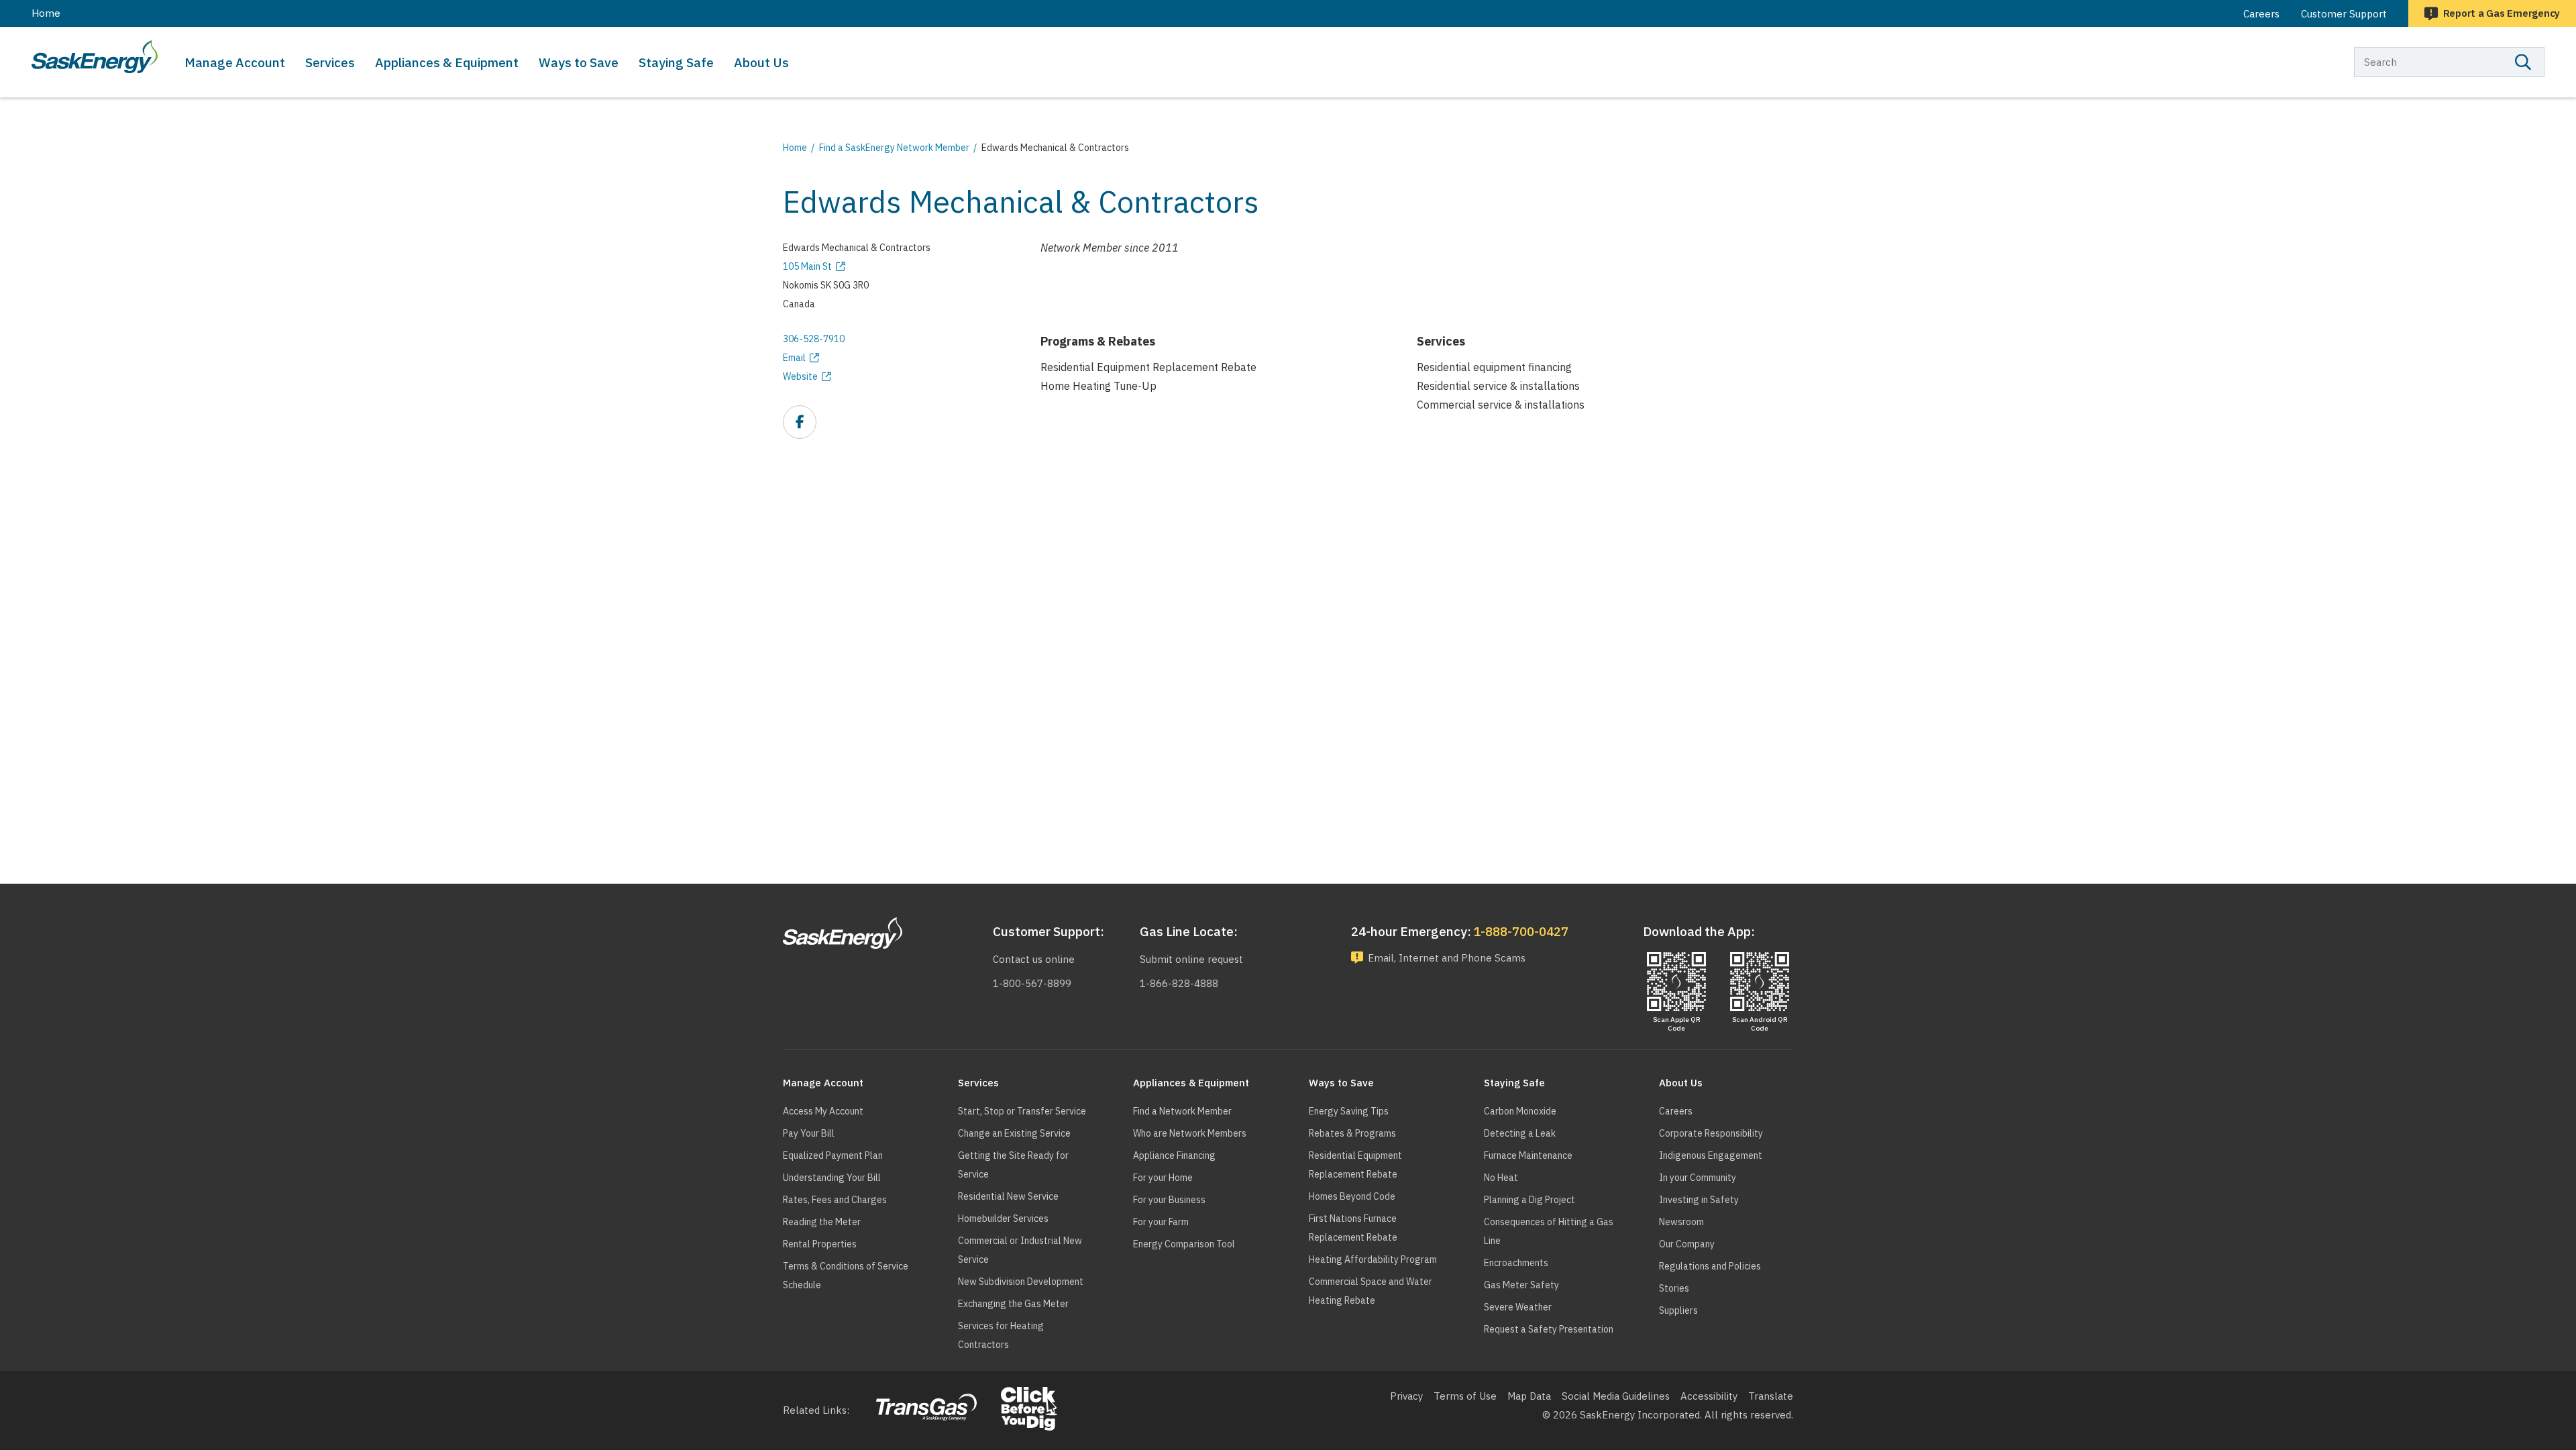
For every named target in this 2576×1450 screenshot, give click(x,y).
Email (794, 358)
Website (800, 376)
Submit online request (1191, 959)
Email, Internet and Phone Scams (1447, 958)
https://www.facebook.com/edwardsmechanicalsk (800, 423)
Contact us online (1034, 959)
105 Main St (807, 266)
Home (46, 13)
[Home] (95, 57)
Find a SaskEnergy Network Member (894, 148)
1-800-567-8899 (1032, 983)
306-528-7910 (814, 339)
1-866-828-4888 (1179, 983)
